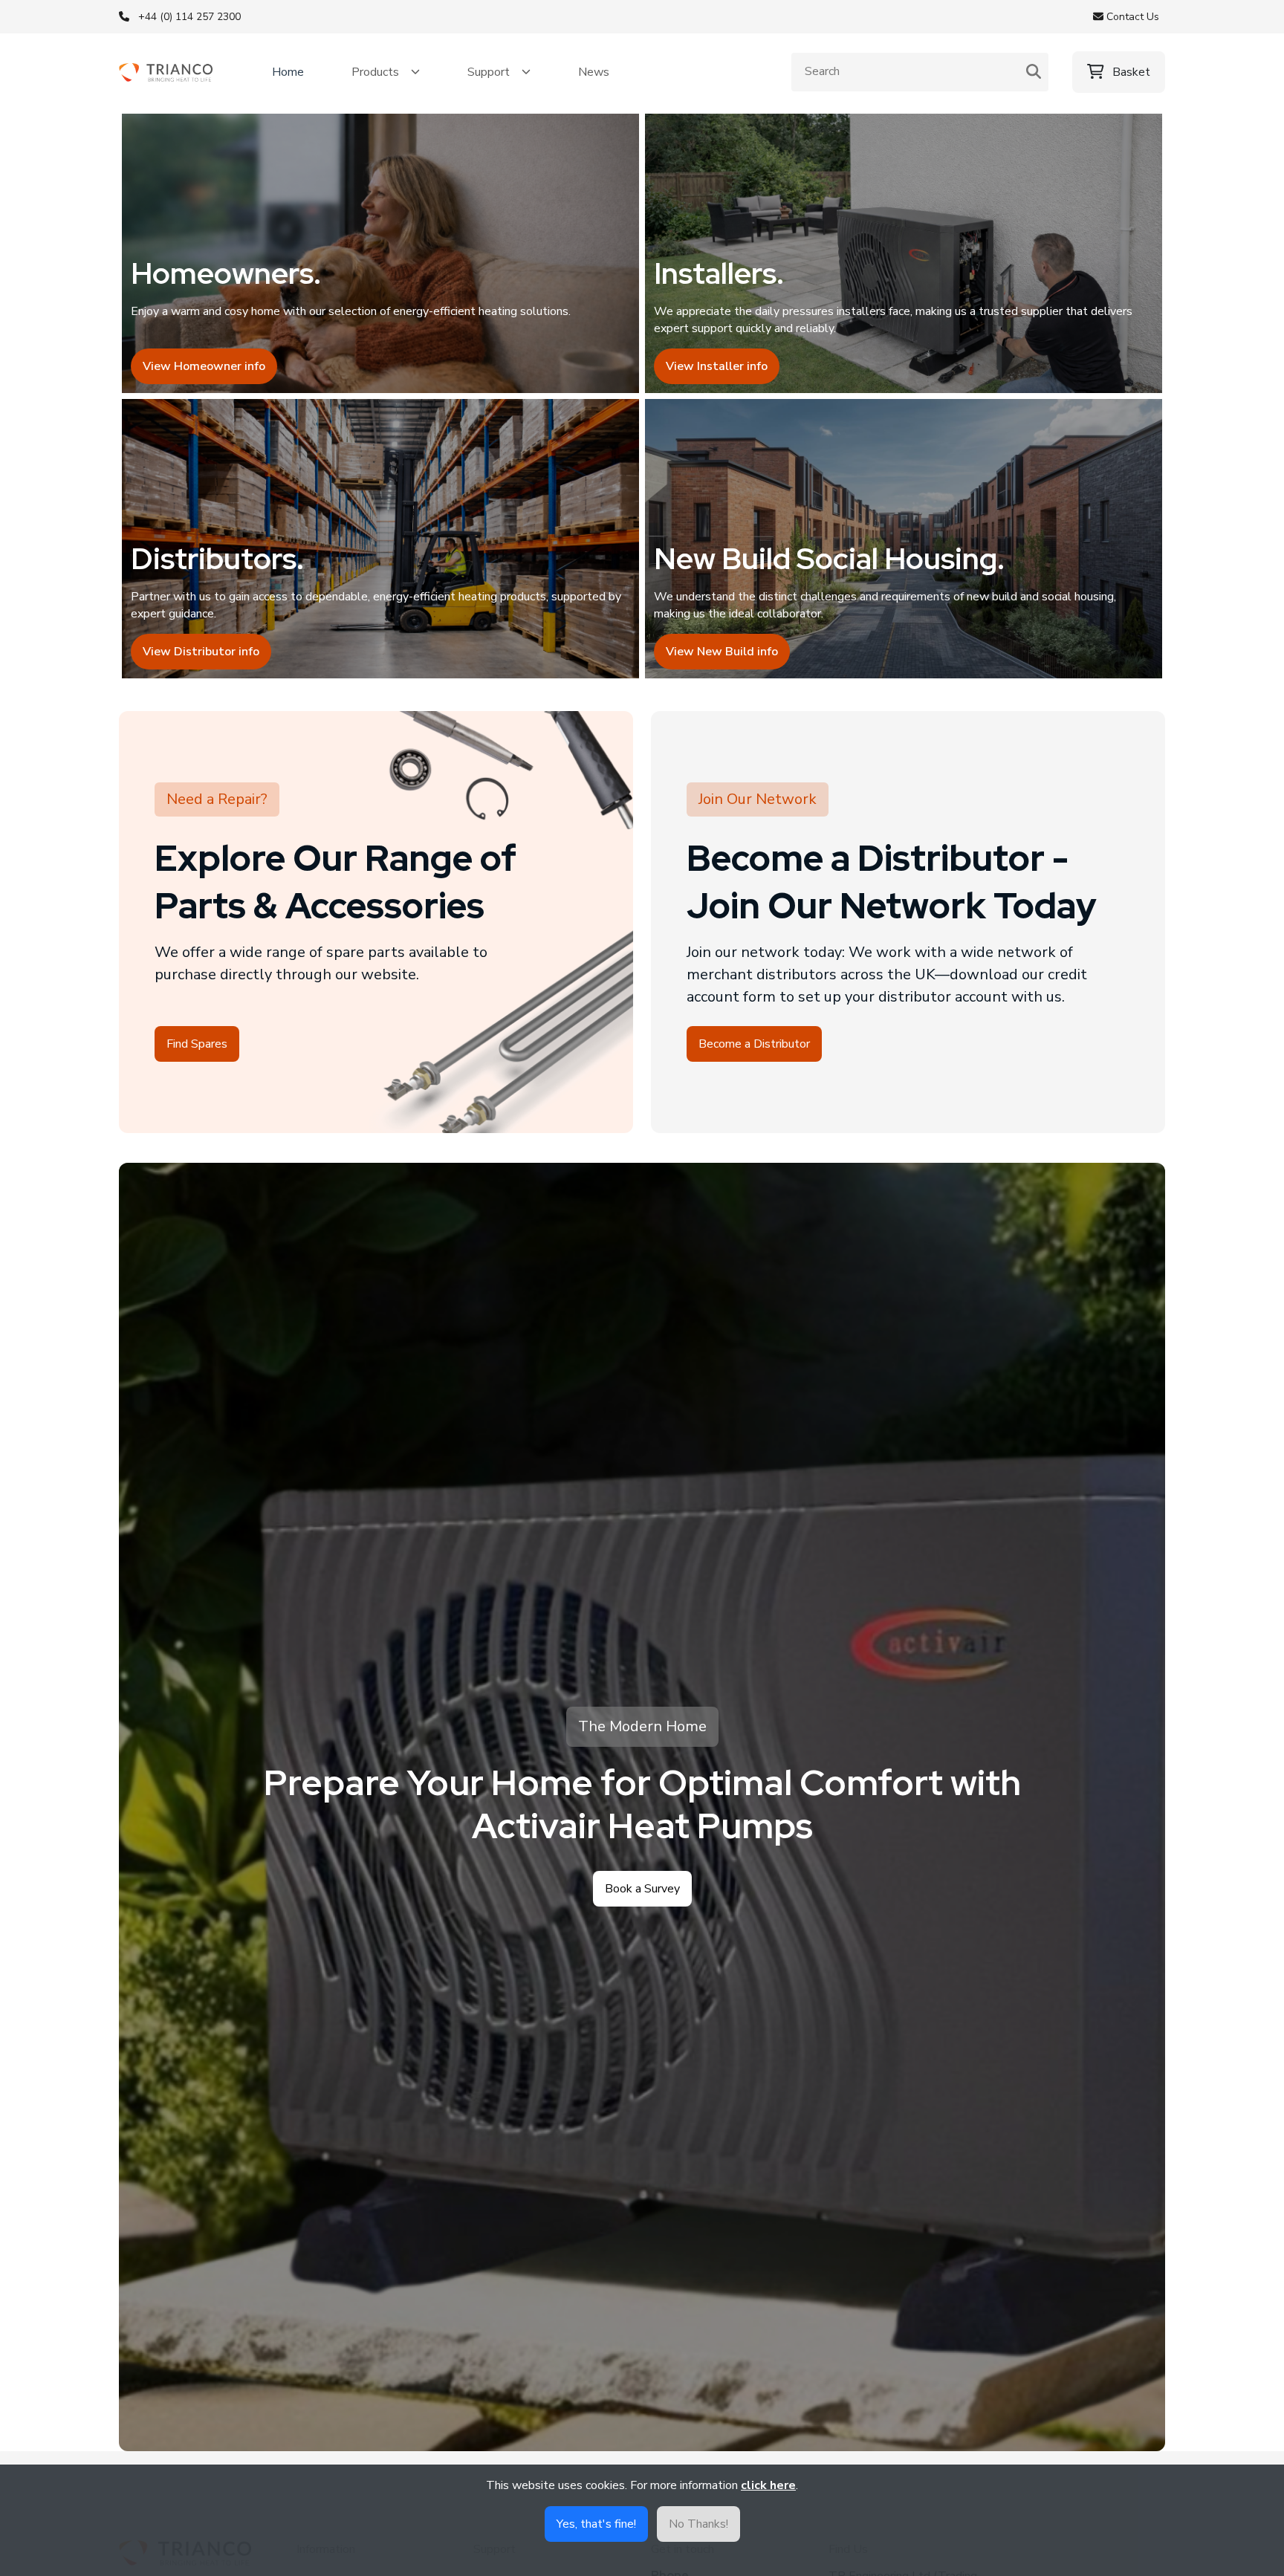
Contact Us (1131, 17)
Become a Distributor (754, 1044)
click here (768, 2485)
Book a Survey (642, 1889)
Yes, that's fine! (596, 2524)
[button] (386, 72)
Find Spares (197, 1044)
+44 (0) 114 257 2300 (189, 17)
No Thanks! (698, 2524)
